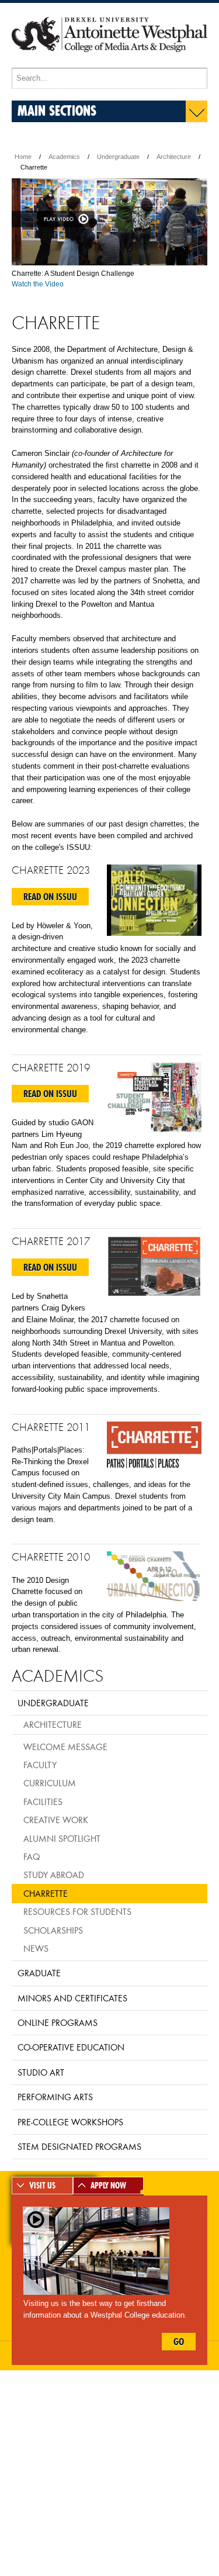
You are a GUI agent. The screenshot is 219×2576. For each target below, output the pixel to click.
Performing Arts (55, 2097)
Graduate (39, 1973)
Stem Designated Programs (79, 2146)
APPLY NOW (108, 2186)
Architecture (174, 157)
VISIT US (42, 2186)
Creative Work (56, 1820)
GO (179, 2342)
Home (23, 157)
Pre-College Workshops (70, 2122)
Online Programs (58, 2022)
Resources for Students (77, 1911)
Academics (64, 157)
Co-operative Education (71, 2047)
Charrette (46, 1893)
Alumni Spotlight (62, 1838)
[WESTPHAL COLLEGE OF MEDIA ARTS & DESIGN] (109, 63)
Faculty (40, 1765)
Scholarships (53, 1930)
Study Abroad (54, 1875)
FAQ (32, 1856)
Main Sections (57, 110)
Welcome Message (65, 1747)
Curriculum (50, 1783)
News (36, 1948)
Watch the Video (38, 284)
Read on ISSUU (50, 897)
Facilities (43, 1802)
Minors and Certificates (72, 1998)
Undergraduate (118, 157)
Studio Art (41, 2072)
